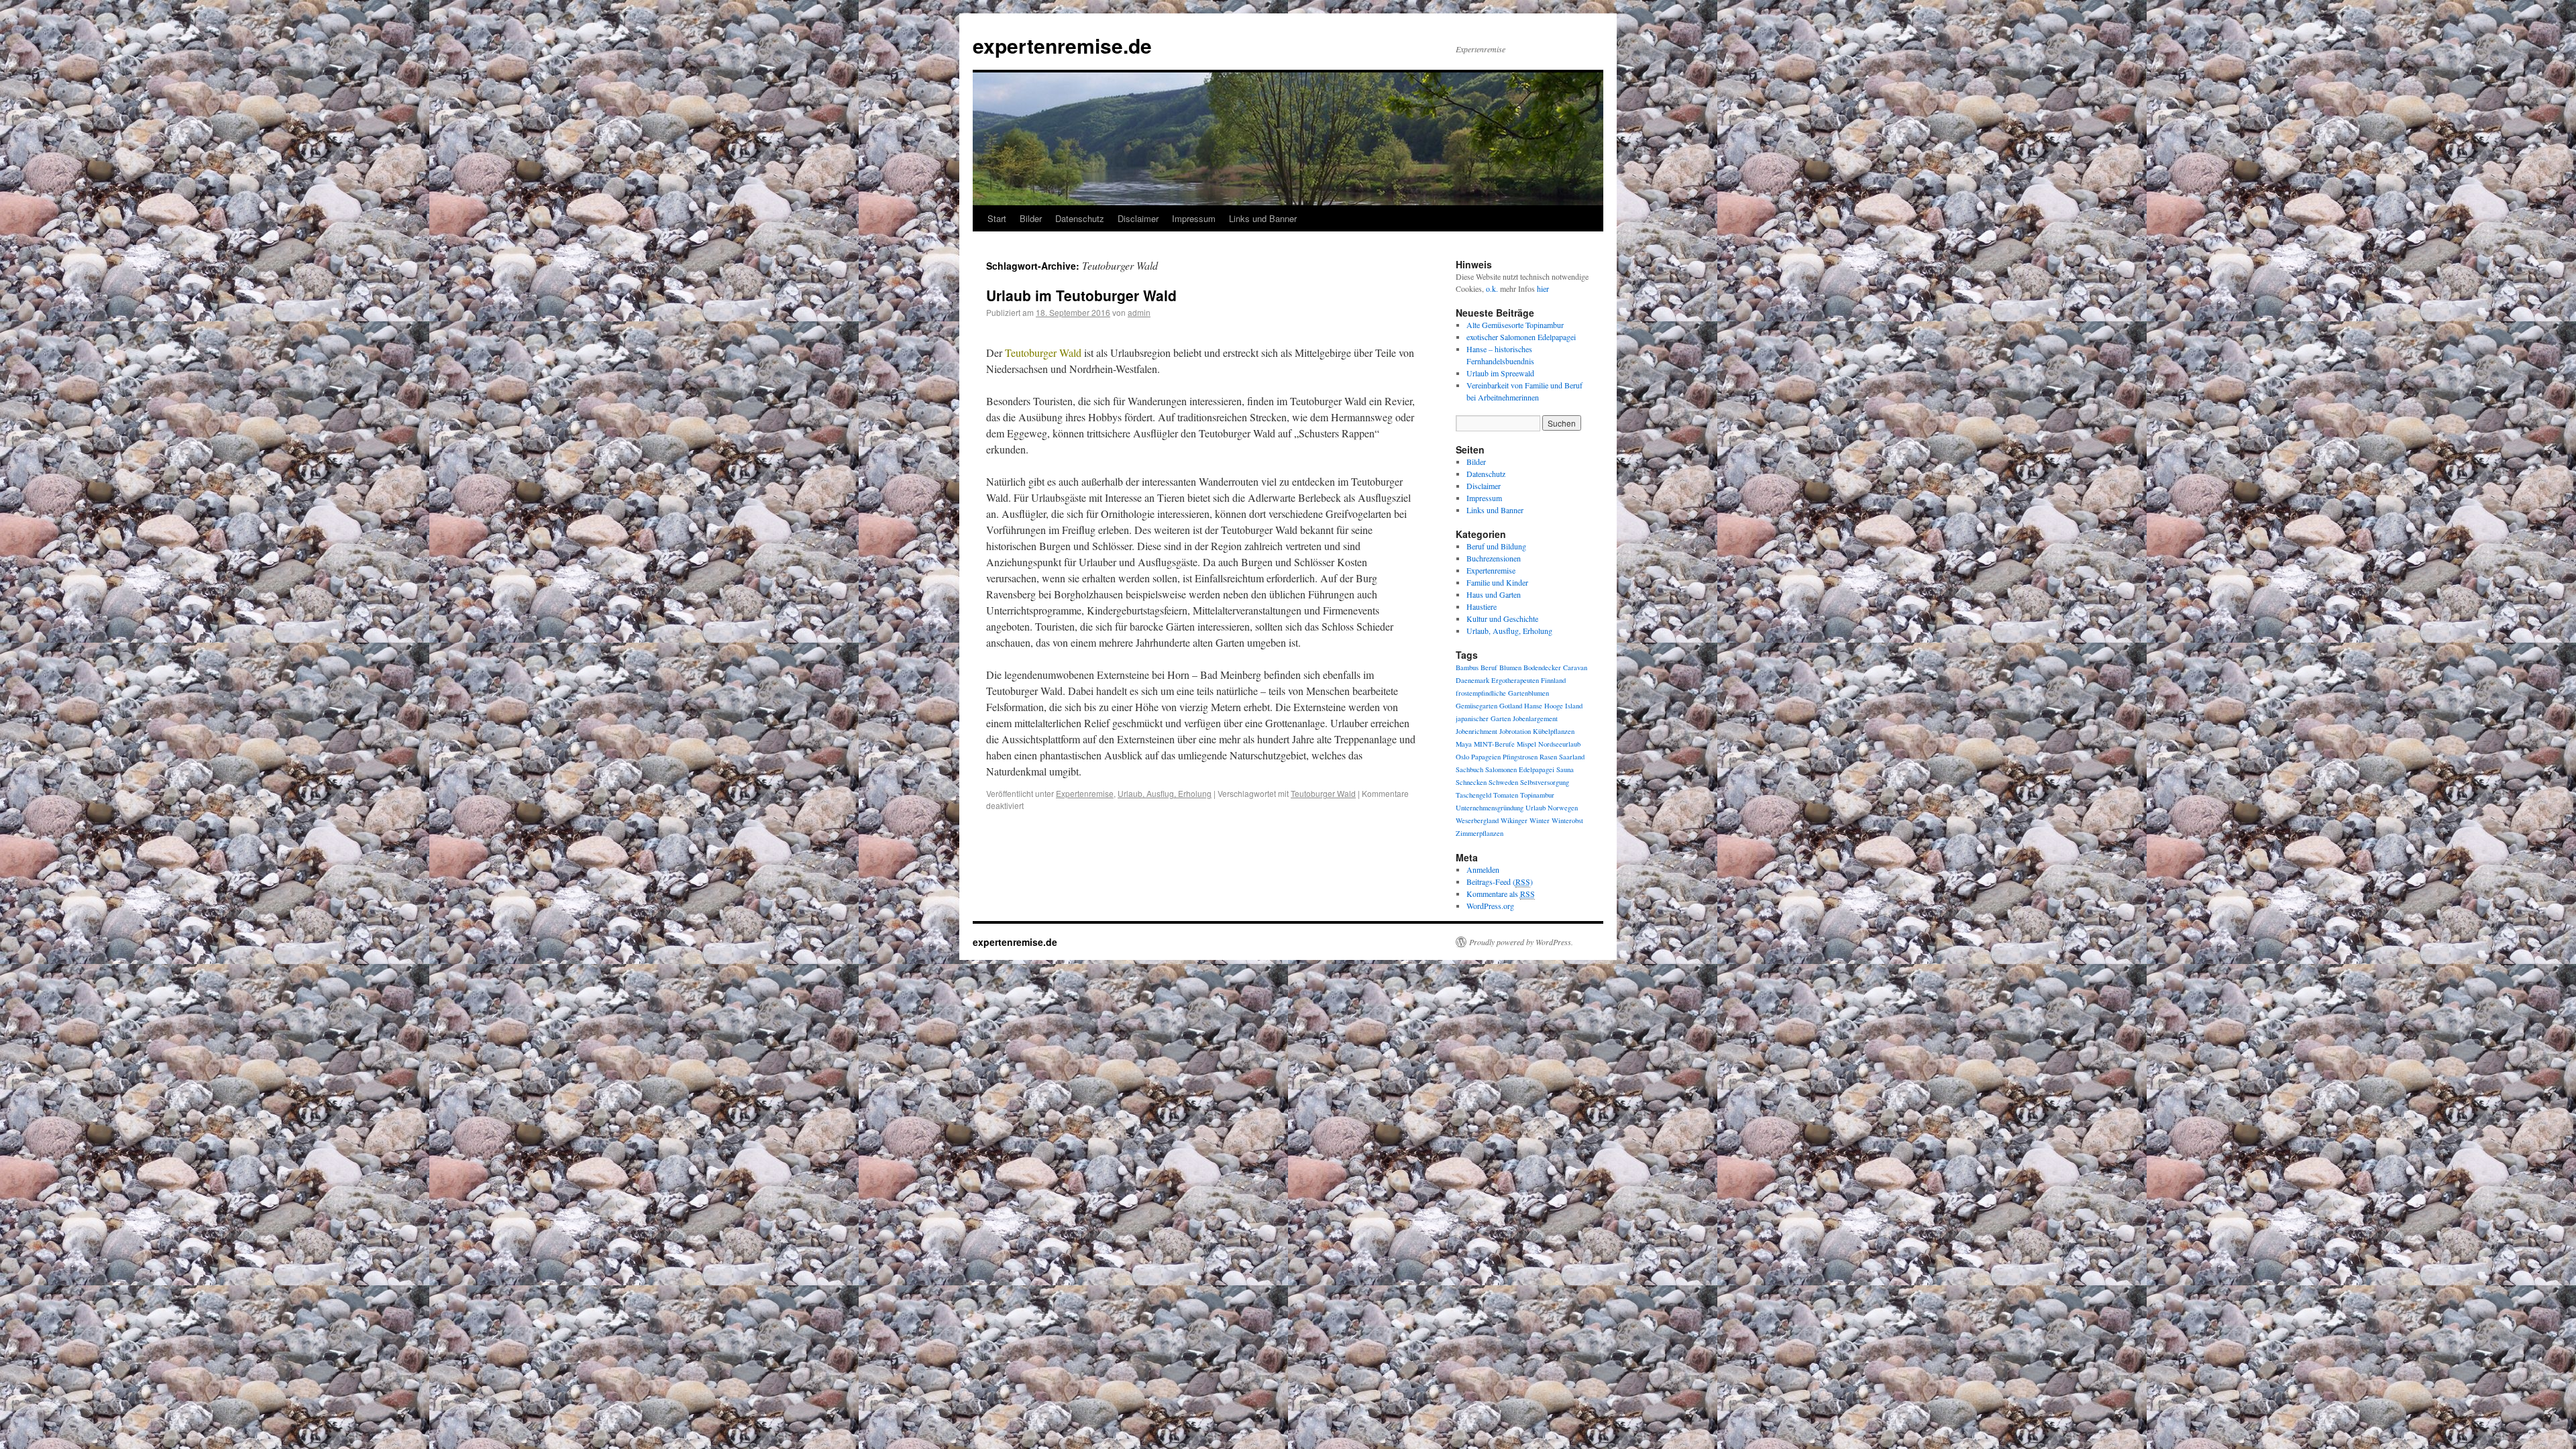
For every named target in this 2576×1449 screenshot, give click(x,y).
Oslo (1462, 757)
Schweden (1503, 782)
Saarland (1572, 757)
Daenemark (1472, 680)
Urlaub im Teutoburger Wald (1081, 295)
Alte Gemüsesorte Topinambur (1515, 325)
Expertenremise (1085, 793)
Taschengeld (1473, 795)
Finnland (1553, 680)
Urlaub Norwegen (1552, 808)
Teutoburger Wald (1323, 793)
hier (1543, 288)
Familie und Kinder (1497, 582)
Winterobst (1567, 820)
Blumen (1510, 667)
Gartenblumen (1528, 693)
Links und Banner (1263, 218)
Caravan (1575, 667)
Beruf (1489, 667)
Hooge (1554, 706)
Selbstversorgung (1545, 782)
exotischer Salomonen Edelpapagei (1521, 337)
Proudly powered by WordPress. (1521, 942)
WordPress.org (1490, 906)
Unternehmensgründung (1490, 808)
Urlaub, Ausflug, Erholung (1165, 793)
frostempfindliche (1481, 693)
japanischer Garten (1483, 718)
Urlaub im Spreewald (1500, 373)
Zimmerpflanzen (1480, 833)
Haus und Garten (1494, 594)
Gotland (1511, 706)
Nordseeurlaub (1559, 744)
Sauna (1565, 769)
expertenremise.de (1062, 45)
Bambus (1467, 667)
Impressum (1194, 218)
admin (1139, 312)
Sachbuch (1469, 769)
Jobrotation (1515, 731)
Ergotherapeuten (1515, 680)
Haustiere (1482, 606)
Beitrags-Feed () (1500, 881)
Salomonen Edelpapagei (1520, 769)
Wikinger (1514, 820)
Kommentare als (1501, 894)
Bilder (1031, 218)
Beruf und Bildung (1496, 546)
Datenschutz (1080, 218)
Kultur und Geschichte (1502, 619)
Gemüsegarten (1477, 706)
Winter (1540, 820)
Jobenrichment (1477, 731)
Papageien (1486, 757)
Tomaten (1506, 795)
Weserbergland (1477, 820)
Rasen (1548, 757)
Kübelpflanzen (1554, 731)
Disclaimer (1138, 218)
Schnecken (1471, 782)
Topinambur (1537, 795)
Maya (1464, 744)
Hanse (1533, 706)
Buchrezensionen (1494, 558)
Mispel (1526, 744)
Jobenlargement (1535, 718)
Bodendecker (1542, 667)
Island (1574, 706)
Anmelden (1483, 869)
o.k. (1492, 288)
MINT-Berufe (1494, 744)
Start (997, 218)
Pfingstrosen (1520, 757)
